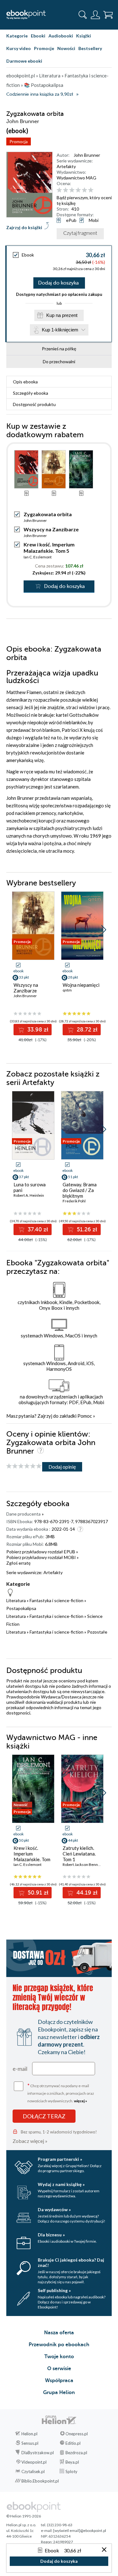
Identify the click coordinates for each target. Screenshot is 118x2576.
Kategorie (17, 36)
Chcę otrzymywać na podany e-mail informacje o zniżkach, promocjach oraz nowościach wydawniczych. (61, 2093)
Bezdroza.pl (76, 2453)
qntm (67, 990)
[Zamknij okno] (104, 2550)
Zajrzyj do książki (24, 227)
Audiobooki (61, 36)
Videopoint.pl (34, 2462)
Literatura (16, 1600)
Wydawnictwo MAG (76, 178)
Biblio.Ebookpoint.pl (40, 2481)
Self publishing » (54, 2290)
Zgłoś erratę (18, 1563)
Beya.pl (72, 2462)
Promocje (44, 48)
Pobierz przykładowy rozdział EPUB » (42, 1552)
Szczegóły (31, 393)
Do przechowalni (59, 362)
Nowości (66, 48)
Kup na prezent (62, 315)
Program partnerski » (60, 2159)
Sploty (71, 2471)
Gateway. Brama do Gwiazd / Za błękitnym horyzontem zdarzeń (80, 1196)
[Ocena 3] (72, 190)
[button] (104, 930)
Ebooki (38, 36)
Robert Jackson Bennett (83, 1864)
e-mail (20, 2069)
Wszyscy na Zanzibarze (51, 529)
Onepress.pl (77, 2434)
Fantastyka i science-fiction (56, 1600)
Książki (84, 36)
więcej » (81, 2101)
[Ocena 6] (91, 190)
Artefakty (66, 166)
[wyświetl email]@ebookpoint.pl (80, 2531)
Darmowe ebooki (24, 61)
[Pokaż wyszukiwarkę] (83, 15)
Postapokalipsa (21, 1608)
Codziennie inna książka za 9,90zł (40, 94)
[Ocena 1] (59, 190)
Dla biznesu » (51, 2235)
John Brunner (87, 155)
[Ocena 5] (84, 190)
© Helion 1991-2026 (24, 2516)
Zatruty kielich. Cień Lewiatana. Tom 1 (79, 1854)
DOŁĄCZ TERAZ (44, 2116)
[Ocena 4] (78, 190)
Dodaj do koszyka (58, 283)
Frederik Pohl (74, 1201)
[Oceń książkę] (83, 190)
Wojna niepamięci (81, 985)
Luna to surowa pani (30, 1187)
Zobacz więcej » (30, 2141)
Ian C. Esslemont (38, 557)
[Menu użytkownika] (95, 15)
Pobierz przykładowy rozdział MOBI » (42, 1557)
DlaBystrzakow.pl (38, 2453)
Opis (25, 382)
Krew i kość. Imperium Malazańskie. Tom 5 (49, 548)
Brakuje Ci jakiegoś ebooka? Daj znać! (71, 2262)
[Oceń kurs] (24, 1466)
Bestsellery (90, 48)
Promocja (19, 141)
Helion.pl (29, 2434)
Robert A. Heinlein (29, 1195)
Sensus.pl (30, 2443)
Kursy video (19, 48)
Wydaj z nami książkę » (61, 2184)
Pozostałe (97, 1632)
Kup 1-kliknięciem (60, 330)
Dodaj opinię (62, 1467)
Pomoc (85, 1416)
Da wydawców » (54, 2209)
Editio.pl (73, 2443)
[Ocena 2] (66, 190)
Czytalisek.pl (33, 2471)
